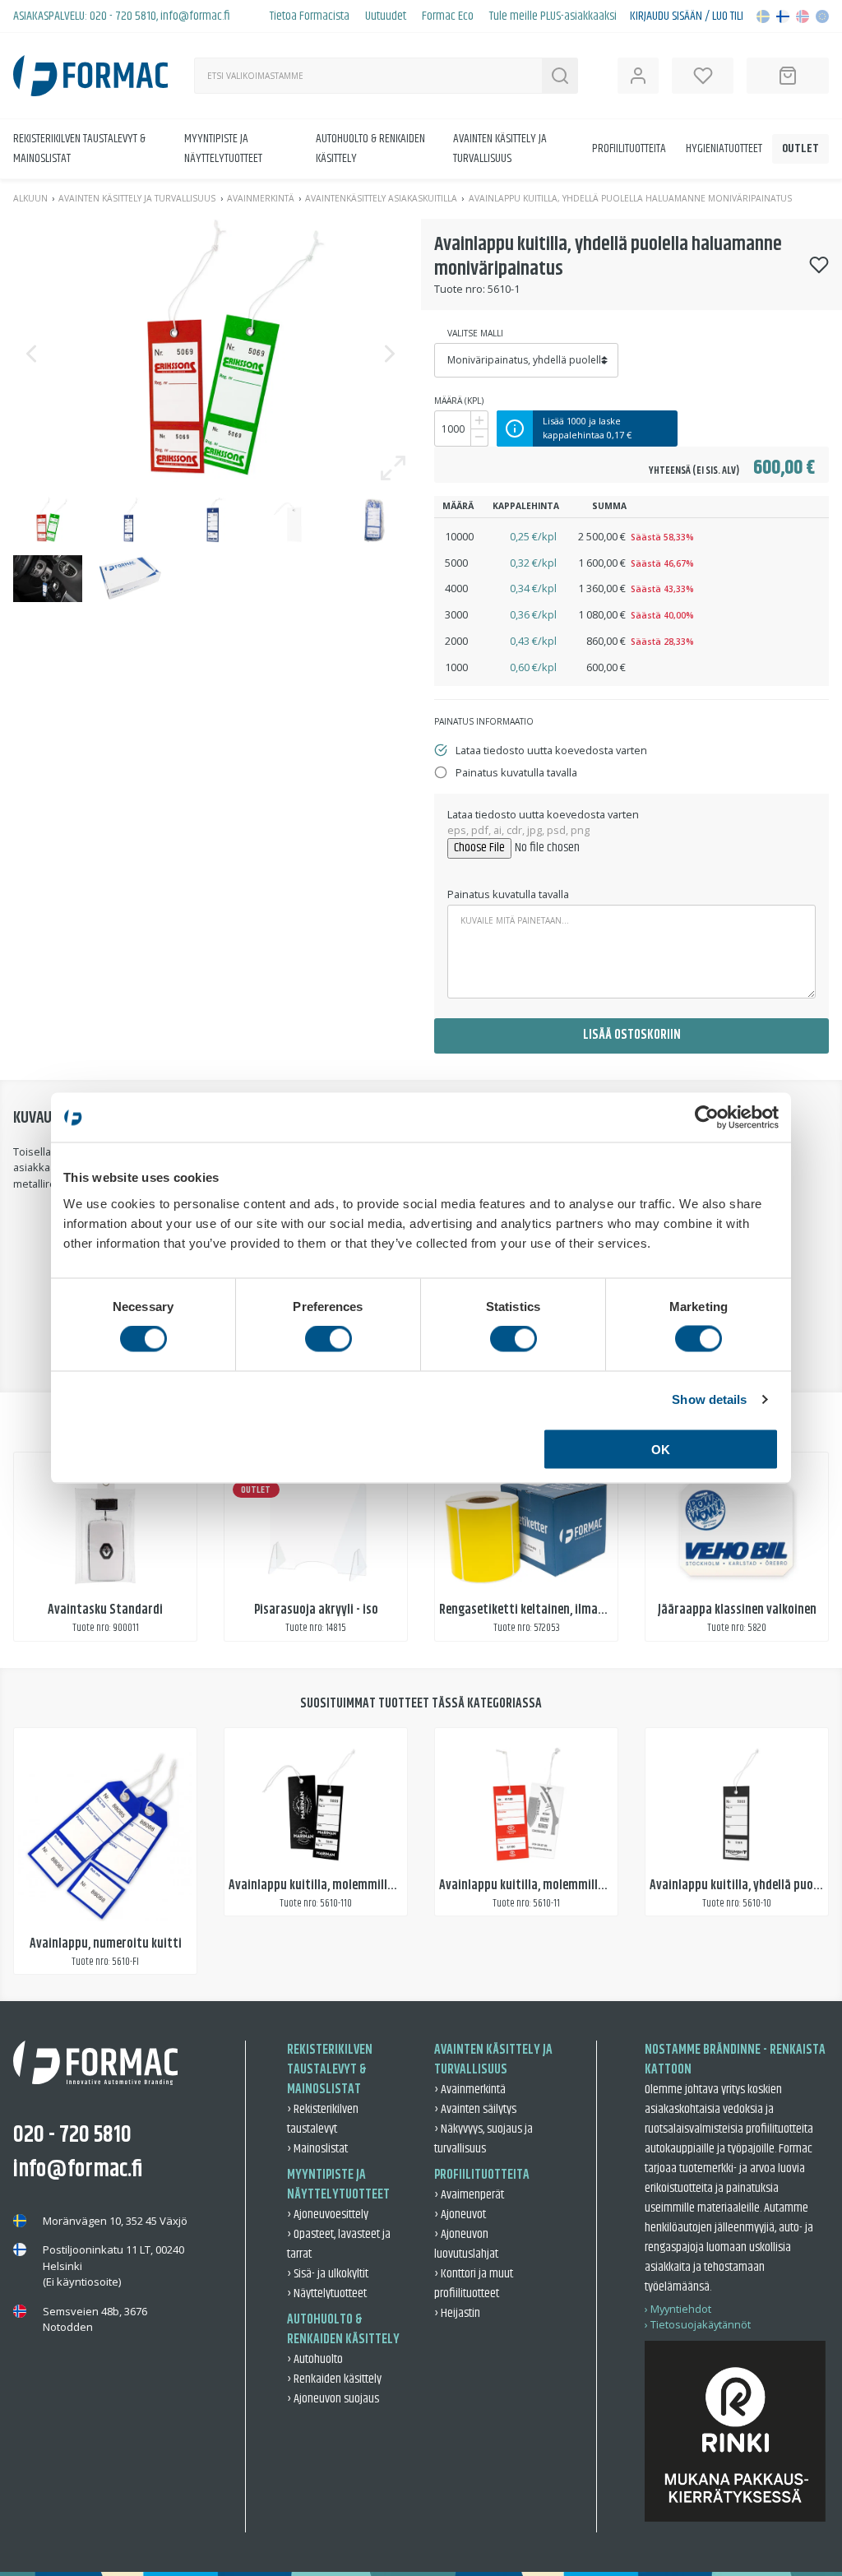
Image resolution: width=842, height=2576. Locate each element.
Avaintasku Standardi (105, 1610)
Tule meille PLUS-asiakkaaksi (553, 16)
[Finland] (783, 16)
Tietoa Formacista (310, 16)
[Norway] (803, 16)
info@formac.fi (195, 16)
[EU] (822, 16)
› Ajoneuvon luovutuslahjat (466, 2244)
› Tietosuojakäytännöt (698, 2324)
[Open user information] (638, 76)
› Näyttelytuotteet (327, 2293)
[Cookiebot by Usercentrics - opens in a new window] (707, 1118)
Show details (709, 1399)
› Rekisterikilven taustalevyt (323, 2119)
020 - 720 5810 (123, 16)
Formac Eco (448, 16)
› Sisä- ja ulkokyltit (328, 2274)
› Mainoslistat (317, 2149)
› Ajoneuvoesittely (328, 2215)
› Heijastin (457, 2313)
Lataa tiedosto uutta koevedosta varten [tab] (551, 750)
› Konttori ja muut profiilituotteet (474, 2284)
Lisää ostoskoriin (632, 1035)
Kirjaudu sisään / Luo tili (687, 16)
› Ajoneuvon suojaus (333, 2399)
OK (661, 1449)
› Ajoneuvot (460, 2215)
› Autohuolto (315, 2359)
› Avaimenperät (469, 2195)
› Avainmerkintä (470, 2090)
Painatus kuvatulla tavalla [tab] (516, 772)
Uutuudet (386, 16)
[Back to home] (90, 76)
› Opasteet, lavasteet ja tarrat (339, 2244)
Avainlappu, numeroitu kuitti (106, 1944)
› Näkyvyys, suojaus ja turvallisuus (483, 2139)
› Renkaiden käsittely (334, 2379)
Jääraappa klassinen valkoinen (737, 1610)
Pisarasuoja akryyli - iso (316, 1610)
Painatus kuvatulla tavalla (508, 894)
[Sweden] (763, 16)
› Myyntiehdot (678, 2309)
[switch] (328, 1339)
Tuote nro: (460, 289)
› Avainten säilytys (475, 2109)
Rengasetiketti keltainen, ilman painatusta (553, 1610)
